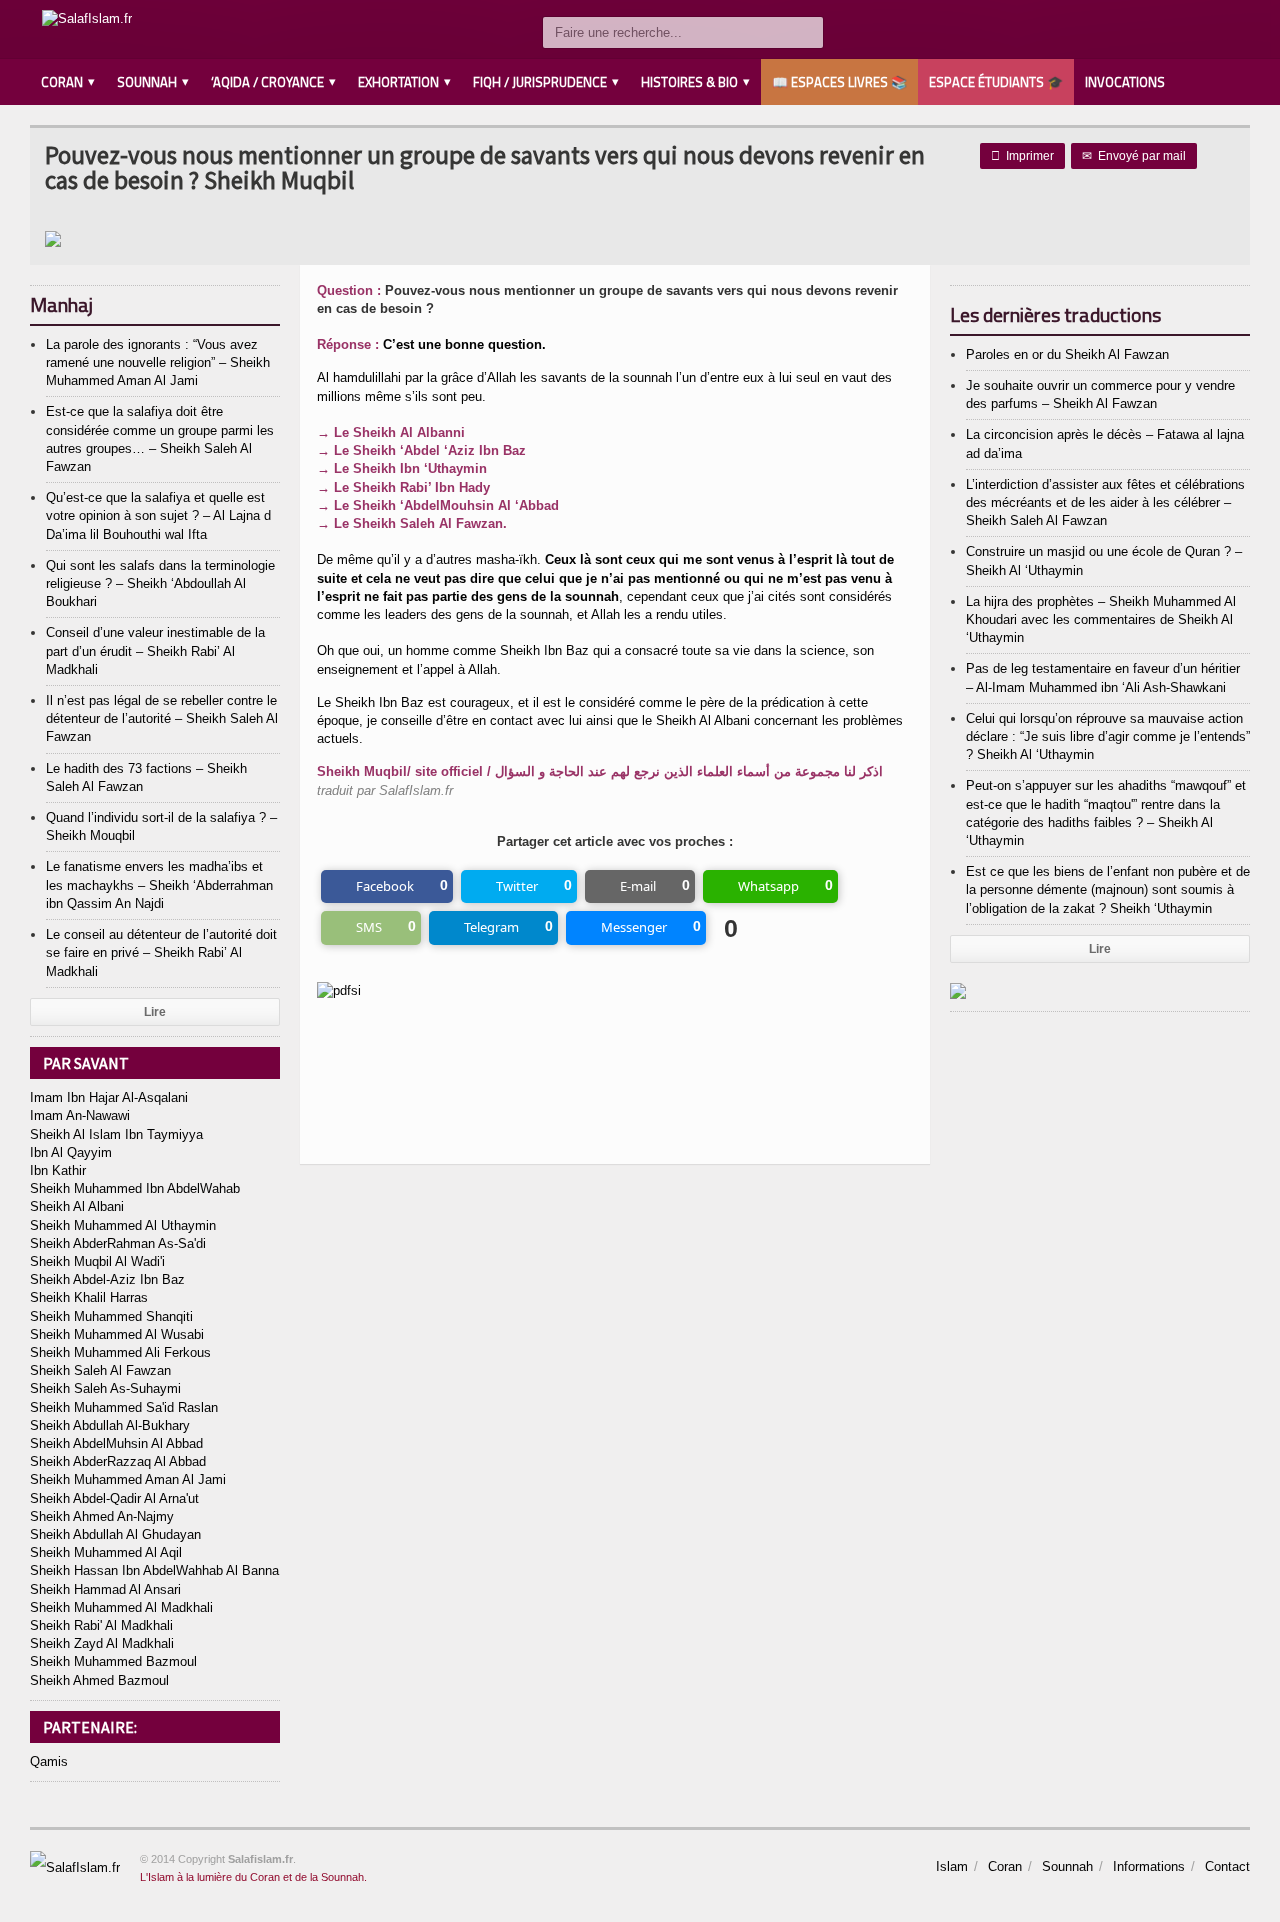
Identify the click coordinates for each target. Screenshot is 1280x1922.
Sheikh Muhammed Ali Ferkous (120, 1352)
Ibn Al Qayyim (71, 1152)
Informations (1149, 1866)
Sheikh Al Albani (77, 1206)
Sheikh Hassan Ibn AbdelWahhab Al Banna (154, 1570)
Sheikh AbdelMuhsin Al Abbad (116, 1443)
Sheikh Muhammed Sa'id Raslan (124, 1407)
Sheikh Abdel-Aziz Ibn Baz (107, 1279)
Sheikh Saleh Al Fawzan (100, 1370)
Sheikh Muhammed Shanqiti (111, 1316)
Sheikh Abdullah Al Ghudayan (115, 1534)
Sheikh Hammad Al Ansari (105, 1589)
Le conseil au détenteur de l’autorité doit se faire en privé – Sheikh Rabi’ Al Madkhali (161, 952)
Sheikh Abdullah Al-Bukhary (110, 1425)
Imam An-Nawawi (80, 1115)
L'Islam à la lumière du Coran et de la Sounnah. (253, 1877)
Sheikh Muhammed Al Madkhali (121, 1607)
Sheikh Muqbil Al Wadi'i (97, 1261)
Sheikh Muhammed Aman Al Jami (128, 1479)
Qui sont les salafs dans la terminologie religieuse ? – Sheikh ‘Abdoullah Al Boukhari (160, 583)
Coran (1005, 1866)
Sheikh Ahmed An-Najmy (102, 1516)
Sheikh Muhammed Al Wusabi (117, 1334)
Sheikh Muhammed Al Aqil (106, 1552)
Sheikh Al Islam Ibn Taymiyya (116, 1134)
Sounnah (1067, 1866)
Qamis (49, 1761)
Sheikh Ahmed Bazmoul (99, 1680)
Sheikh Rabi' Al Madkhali (101, 1625)
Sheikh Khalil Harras (89, 1297)
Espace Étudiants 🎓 (996, 82)
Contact (1227, 1866)
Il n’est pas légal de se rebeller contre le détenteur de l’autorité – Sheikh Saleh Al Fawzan (162, 718)
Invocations (1125, 82)
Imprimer (1022, 156)
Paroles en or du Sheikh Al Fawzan (1067, 354)
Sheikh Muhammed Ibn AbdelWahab (135, 1188)
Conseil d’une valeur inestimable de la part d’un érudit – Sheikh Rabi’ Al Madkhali (155, 650)
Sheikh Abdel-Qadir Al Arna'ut (114, 1498)
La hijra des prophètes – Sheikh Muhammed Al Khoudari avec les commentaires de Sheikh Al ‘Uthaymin (1101, 619)
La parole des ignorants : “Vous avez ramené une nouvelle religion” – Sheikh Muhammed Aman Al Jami (158, 362)
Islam (952, 1866)
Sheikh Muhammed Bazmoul (113, 1661)
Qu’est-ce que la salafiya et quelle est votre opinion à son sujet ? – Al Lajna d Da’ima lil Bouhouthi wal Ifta (158, 515)
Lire (155, 1012)
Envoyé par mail (1134, 156)
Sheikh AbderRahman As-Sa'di (118, 1243)
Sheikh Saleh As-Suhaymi (105, 1388)
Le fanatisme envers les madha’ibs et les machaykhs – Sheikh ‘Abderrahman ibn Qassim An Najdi (159, 884)
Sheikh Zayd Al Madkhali (102, 1643)
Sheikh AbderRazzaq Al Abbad (118, 1461)
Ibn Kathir (58, 1170)
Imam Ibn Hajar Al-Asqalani (109, 1097)
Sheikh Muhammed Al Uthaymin (123, 1225)
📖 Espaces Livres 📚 (839, 82)
